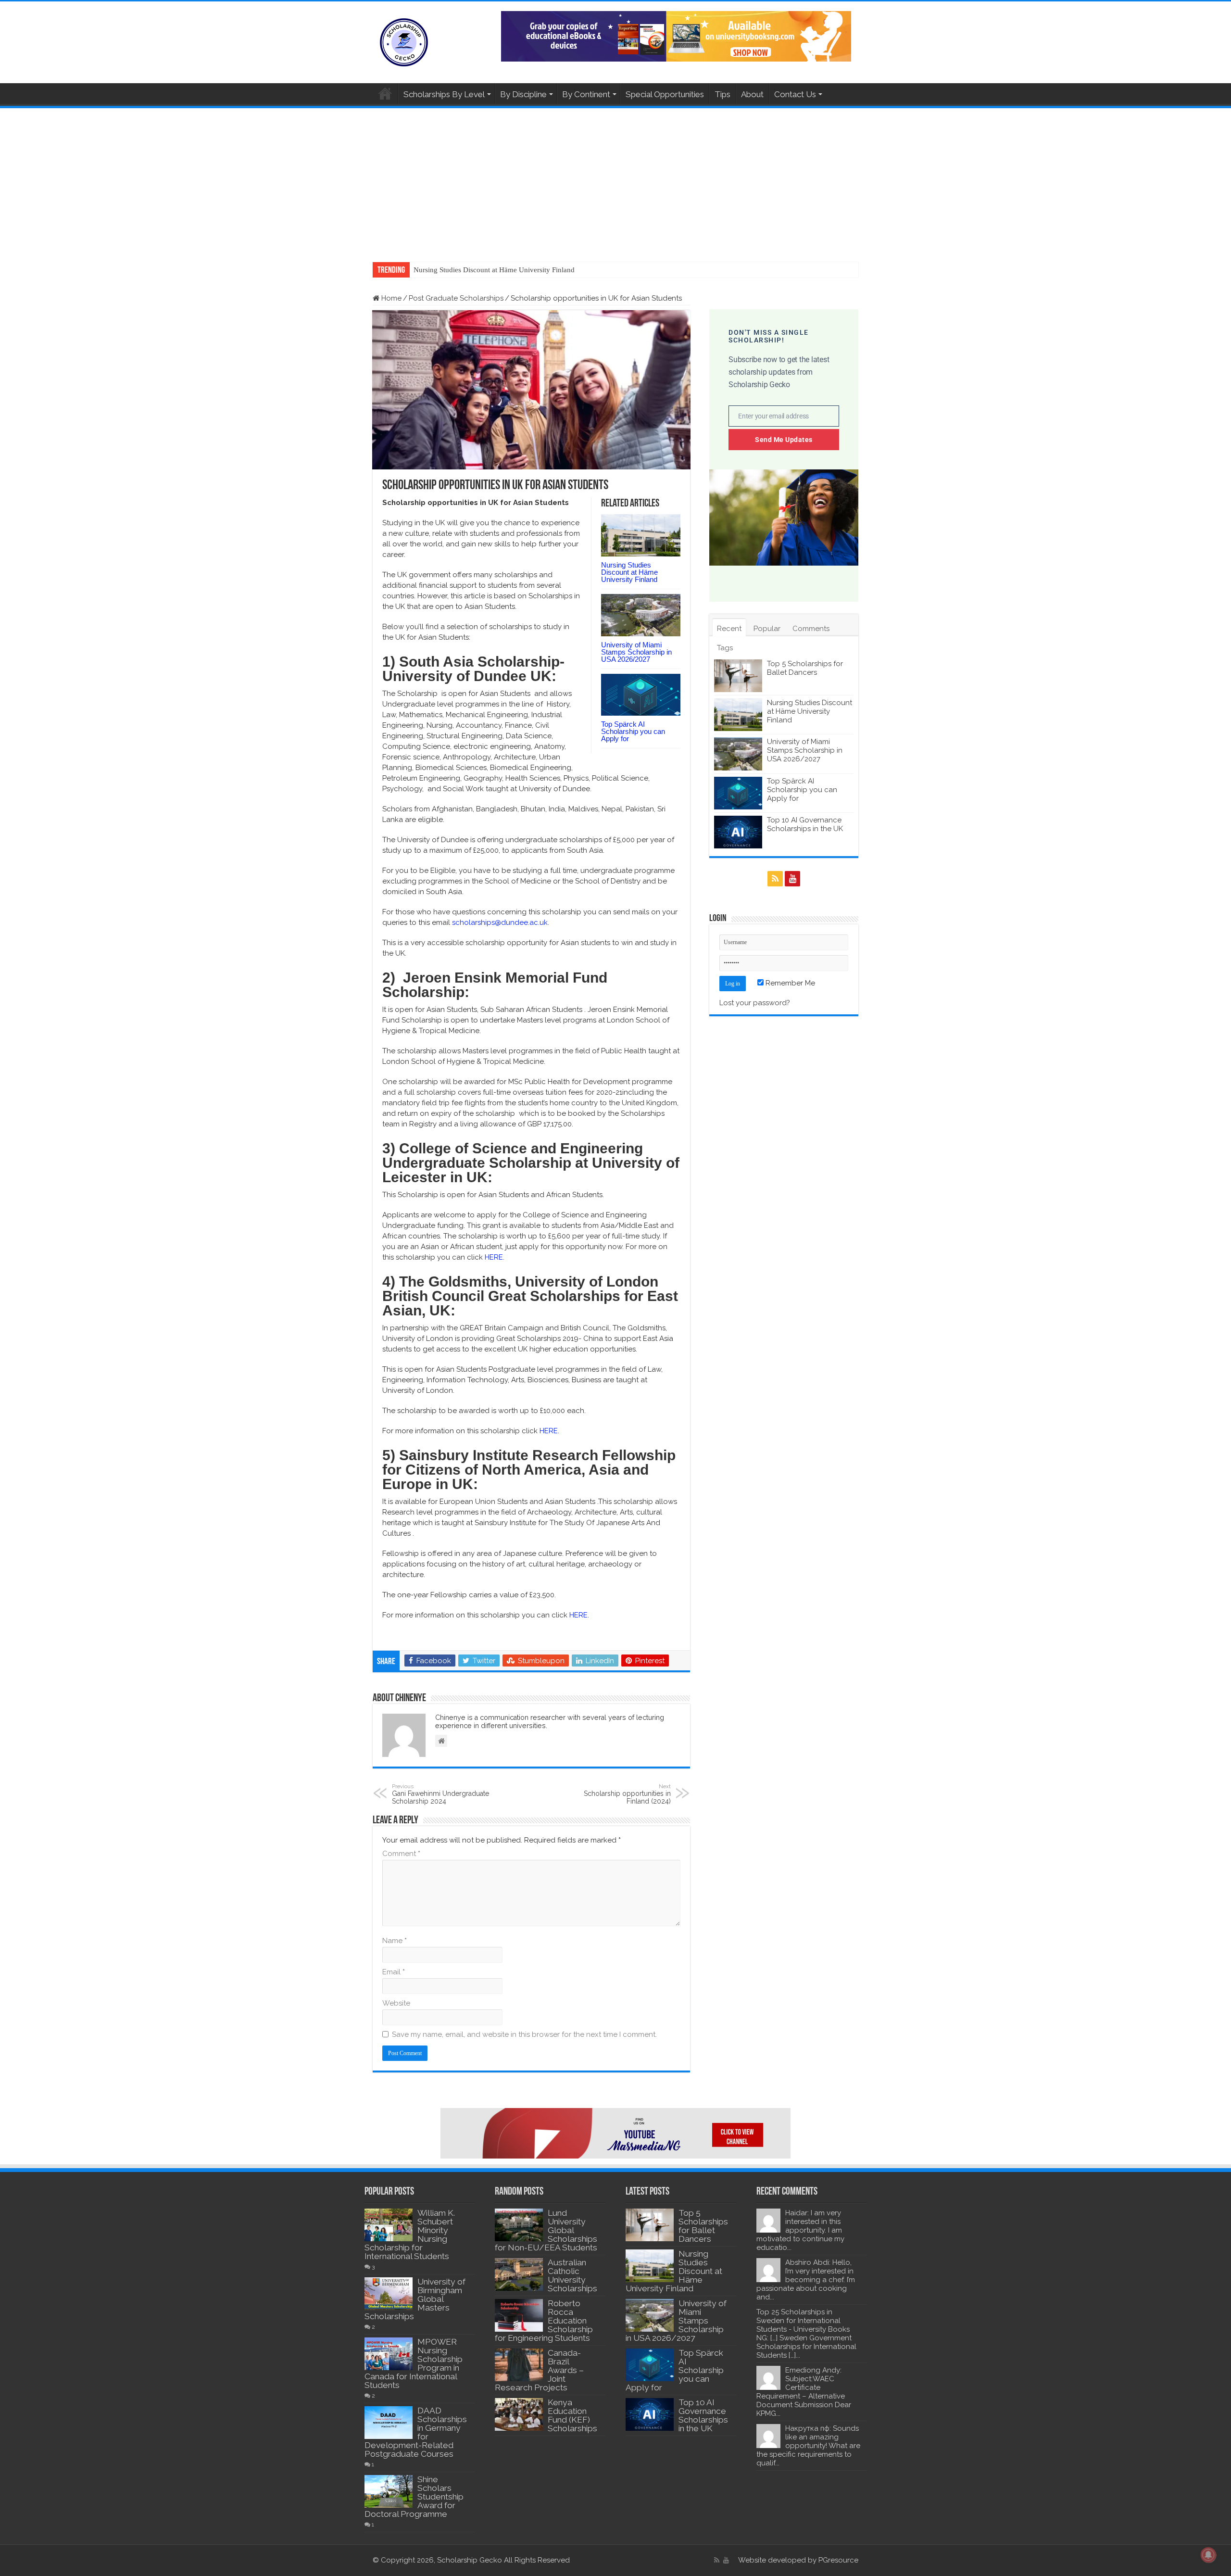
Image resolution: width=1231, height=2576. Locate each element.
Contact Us (795, 94)
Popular (767, 629)
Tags (725, 648)
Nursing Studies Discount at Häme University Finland (629, 572)
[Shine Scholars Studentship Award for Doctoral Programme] (389, 2491)
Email (394, 1972)
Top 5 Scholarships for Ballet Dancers (805, 668)
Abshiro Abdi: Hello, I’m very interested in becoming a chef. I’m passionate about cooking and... (806, 2280)
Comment (401, 1854)
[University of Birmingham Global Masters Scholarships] (389, 2294)
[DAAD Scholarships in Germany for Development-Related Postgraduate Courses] (389, 2423)
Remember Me (789, 983)
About (752, 94)
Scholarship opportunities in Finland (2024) (627, 1794)
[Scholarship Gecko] (404, 40)
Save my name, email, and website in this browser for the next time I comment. (524, 2034)
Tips (722, 94)
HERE (494, 1257)
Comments (811, 629)
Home (385, 93)
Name (395, 1941)
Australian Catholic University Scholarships (572, 2275)
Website (396, 2003)
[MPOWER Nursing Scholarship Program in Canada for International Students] (389, 2354)
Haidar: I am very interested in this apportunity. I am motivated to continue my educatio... (800, 2230)
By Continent (586, 94)
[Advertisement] (615, 180)
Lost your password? (755, 1003)
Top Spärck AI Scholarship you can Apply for (633, 731)
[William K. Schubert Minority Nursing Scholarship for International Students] (389, 2225)
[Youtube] (792, 879)
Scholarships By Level (444, 94)
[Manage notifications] (1208, 2555)
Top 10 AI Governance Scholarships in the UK (805, 824)
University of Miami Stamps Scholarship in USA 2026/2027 (503, 270)
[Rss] (775, 879)
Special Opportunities (665, 94)
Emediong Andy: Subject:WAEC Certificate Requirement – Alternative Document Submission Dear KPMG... (804, 2392)
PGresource (838, 2560)
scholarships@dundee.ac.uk (500, 922)
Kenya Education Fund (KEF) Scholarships (572, 2415)
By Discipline (523, 94)
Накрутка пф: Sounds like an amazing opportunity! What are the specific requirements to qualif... (808, 2446)
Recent (729, 629)
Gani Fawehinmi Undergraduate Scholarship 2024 (440, 1794)
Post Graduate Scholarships (456, 298)
